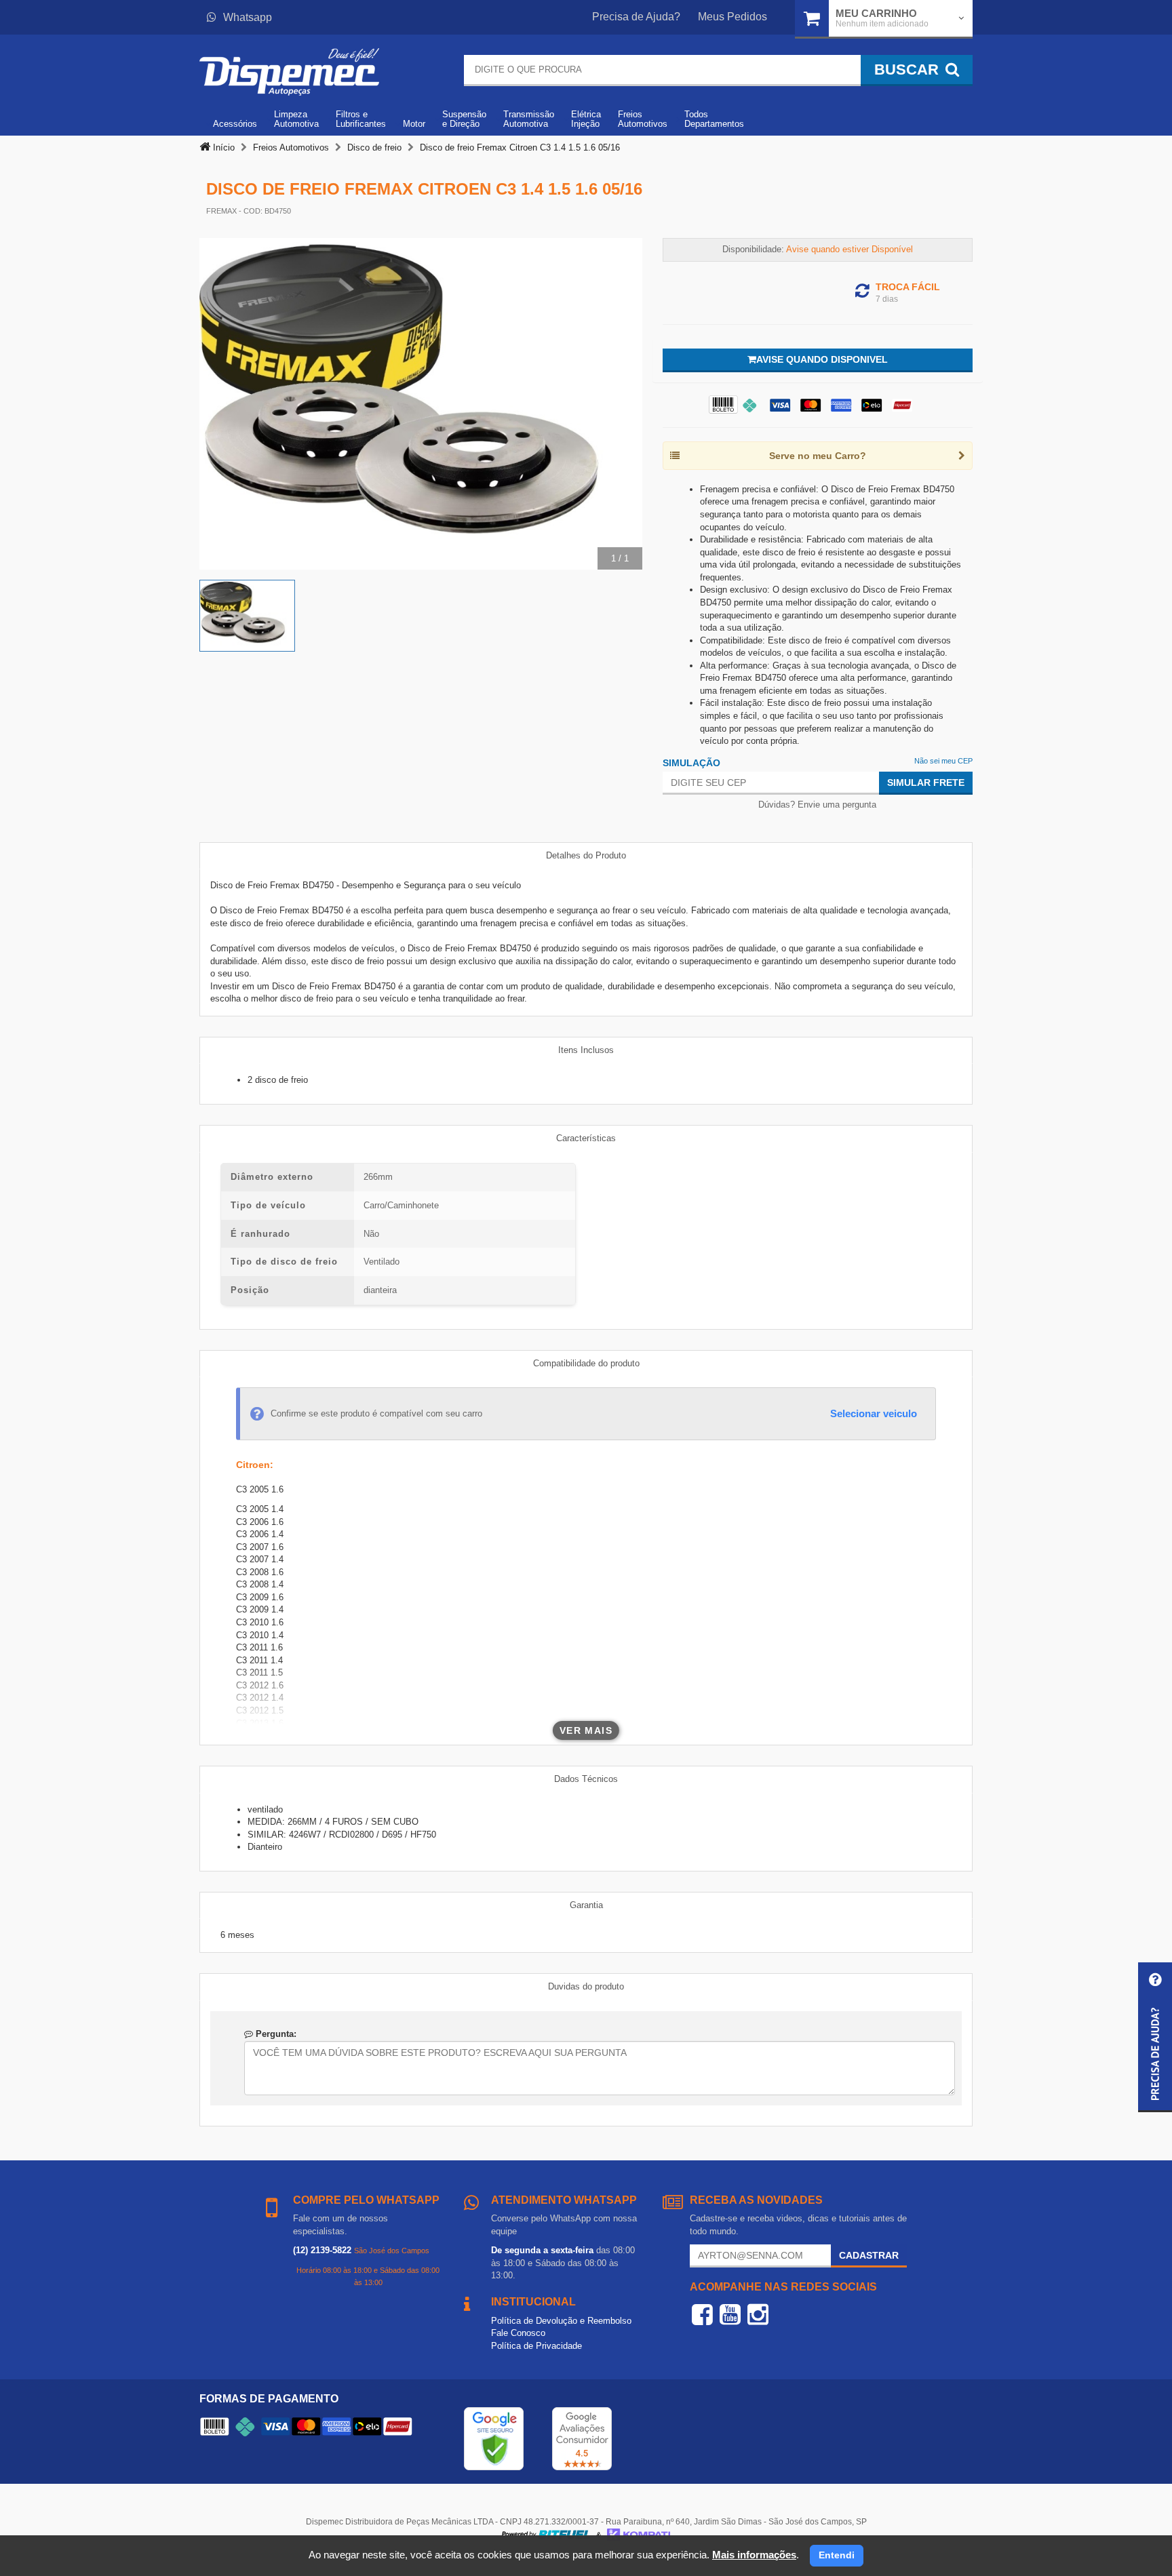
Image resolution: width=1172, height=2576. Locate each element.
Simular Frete (926, 782)
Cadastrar (869, 2255)
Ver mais (586, 1730)
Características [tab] (586, 1138)
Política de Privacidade (536, 2346)
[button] (1155, 2037)
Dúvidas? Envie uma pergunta (817, 805)
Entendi (837, 2555)
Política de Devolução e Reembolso (561, 2321)
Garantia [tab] (586, 1905)
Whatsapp (248, 17)
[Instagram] (758, 2314)
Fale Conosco (518, 2333)
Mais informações (754, 2555)
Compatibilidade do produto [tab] (586, 1363)
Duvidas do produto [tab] (586, 1986)
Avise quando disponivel (822, 359)
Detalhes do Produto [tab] (586, 855)
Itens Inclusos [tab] (586, 1050)
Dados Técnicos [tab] (586, 1779)
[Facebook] (702, 2314)
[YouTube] (730, 2314)
